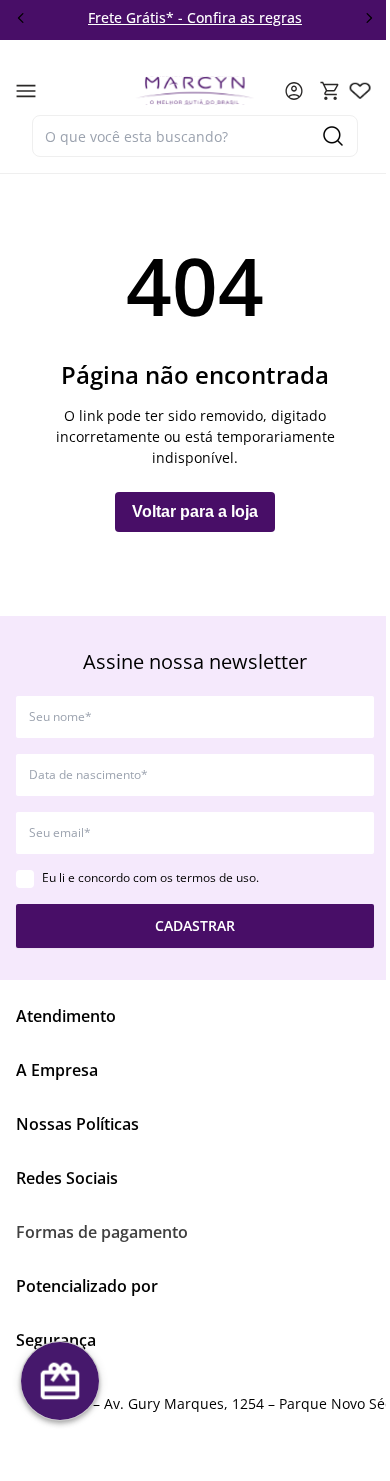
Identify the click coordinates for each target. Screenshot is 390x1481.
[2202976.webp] (360, 90)
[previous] (21, 18)
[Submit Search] (333, 136)
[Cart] (330, 91)
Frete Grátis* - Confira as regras (147, 17)
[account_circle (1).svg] (294, 91)
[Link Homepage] (195, 90)
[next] (369, 18)
